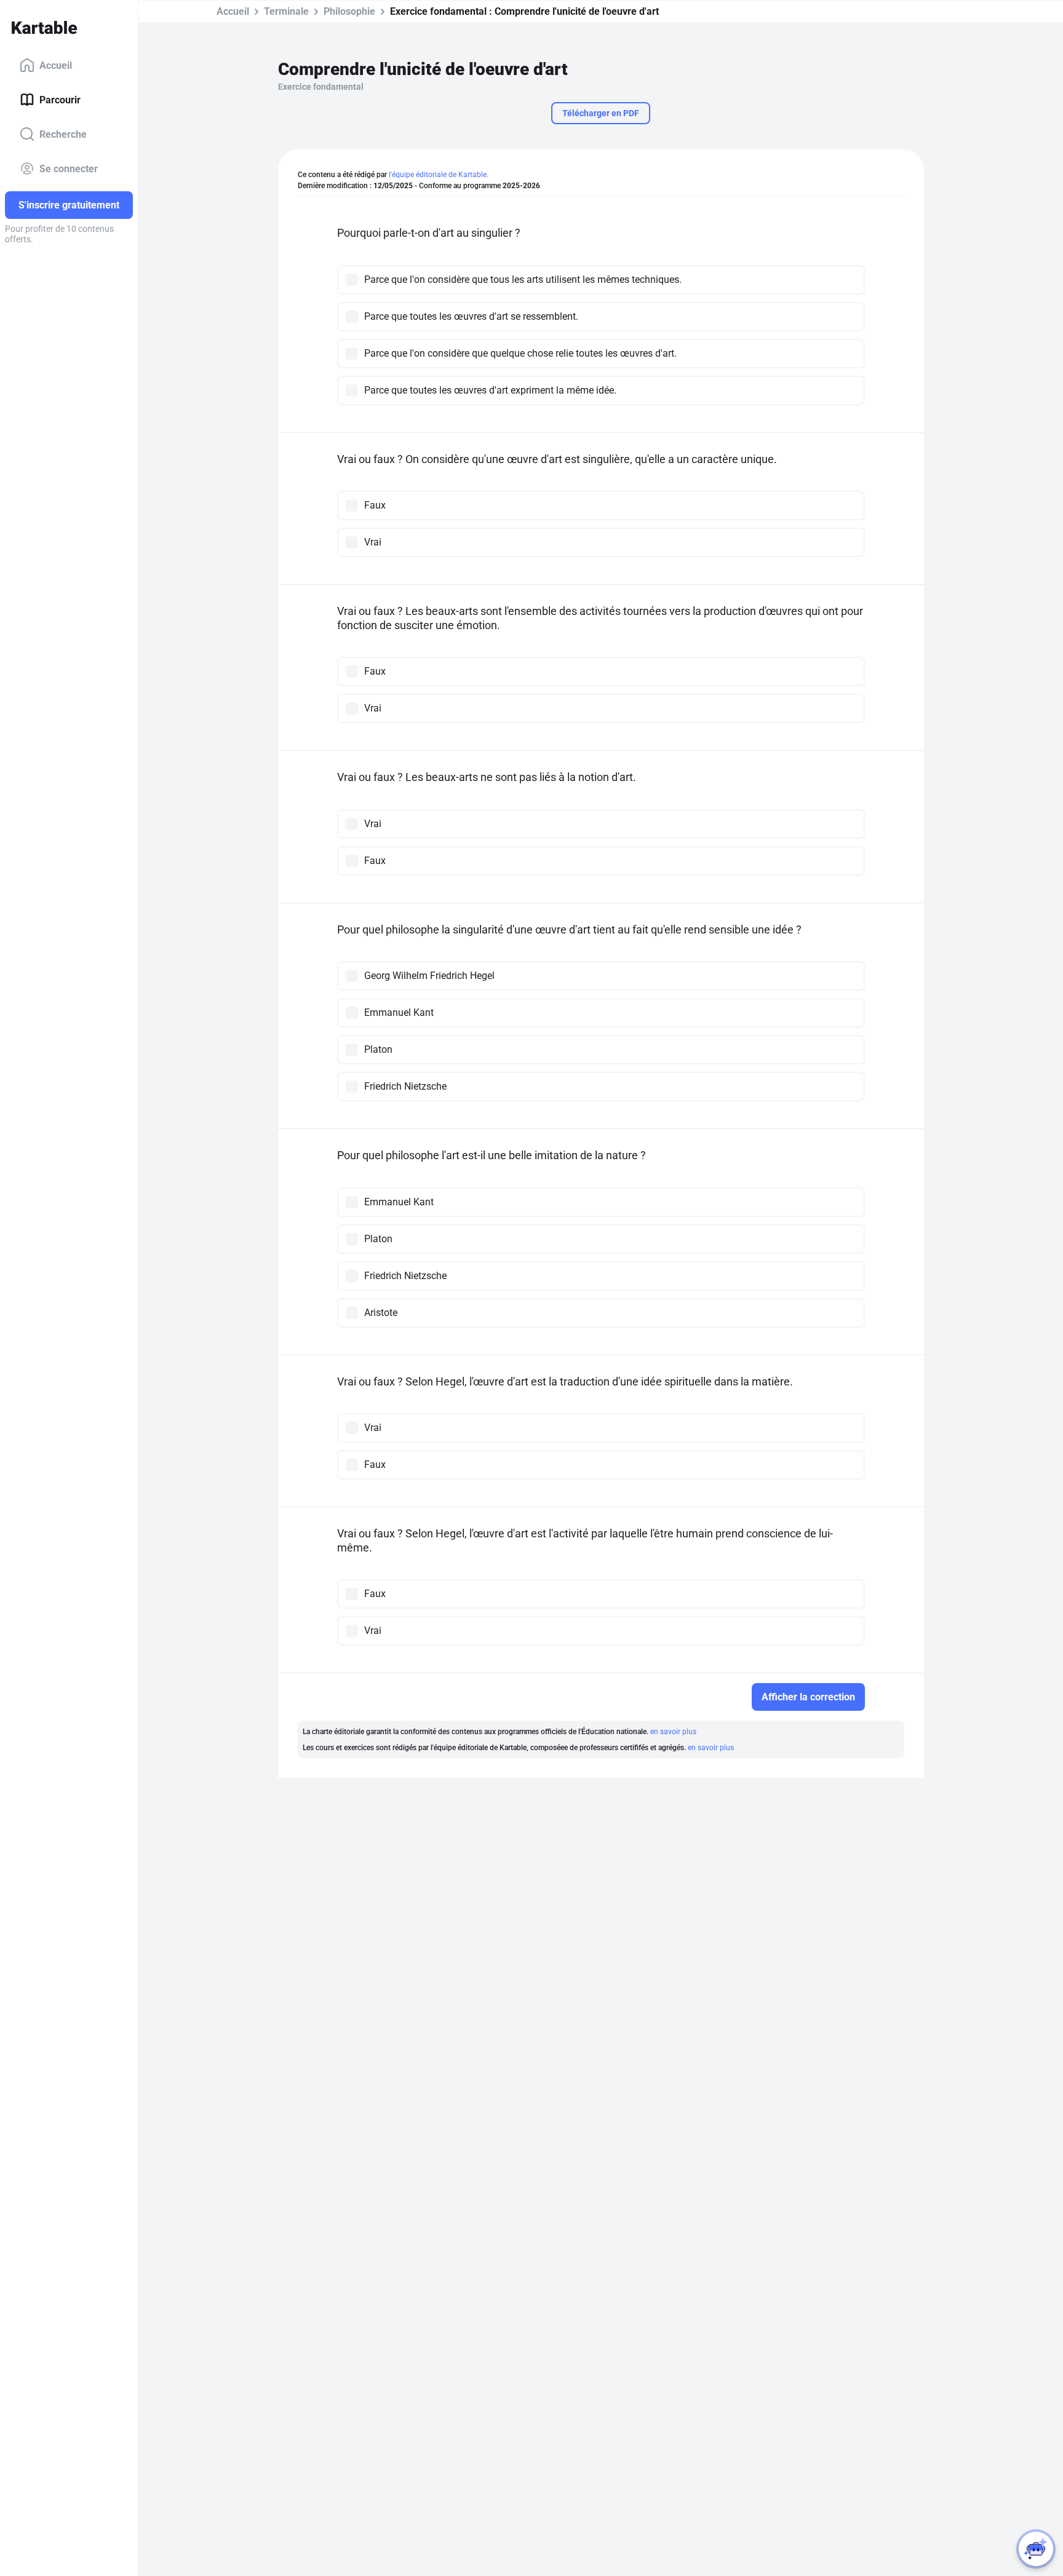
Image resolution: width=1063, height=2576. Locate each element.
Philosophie (349, 11)
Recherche (63, 134)
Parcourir (60, 99)
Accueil (56, 65)
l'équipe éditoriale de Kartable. (439, 175)
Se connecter (69, 168)
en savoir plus (673, 1732)
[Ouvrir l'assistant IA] (1036, 2549)
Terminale (286, 11)
